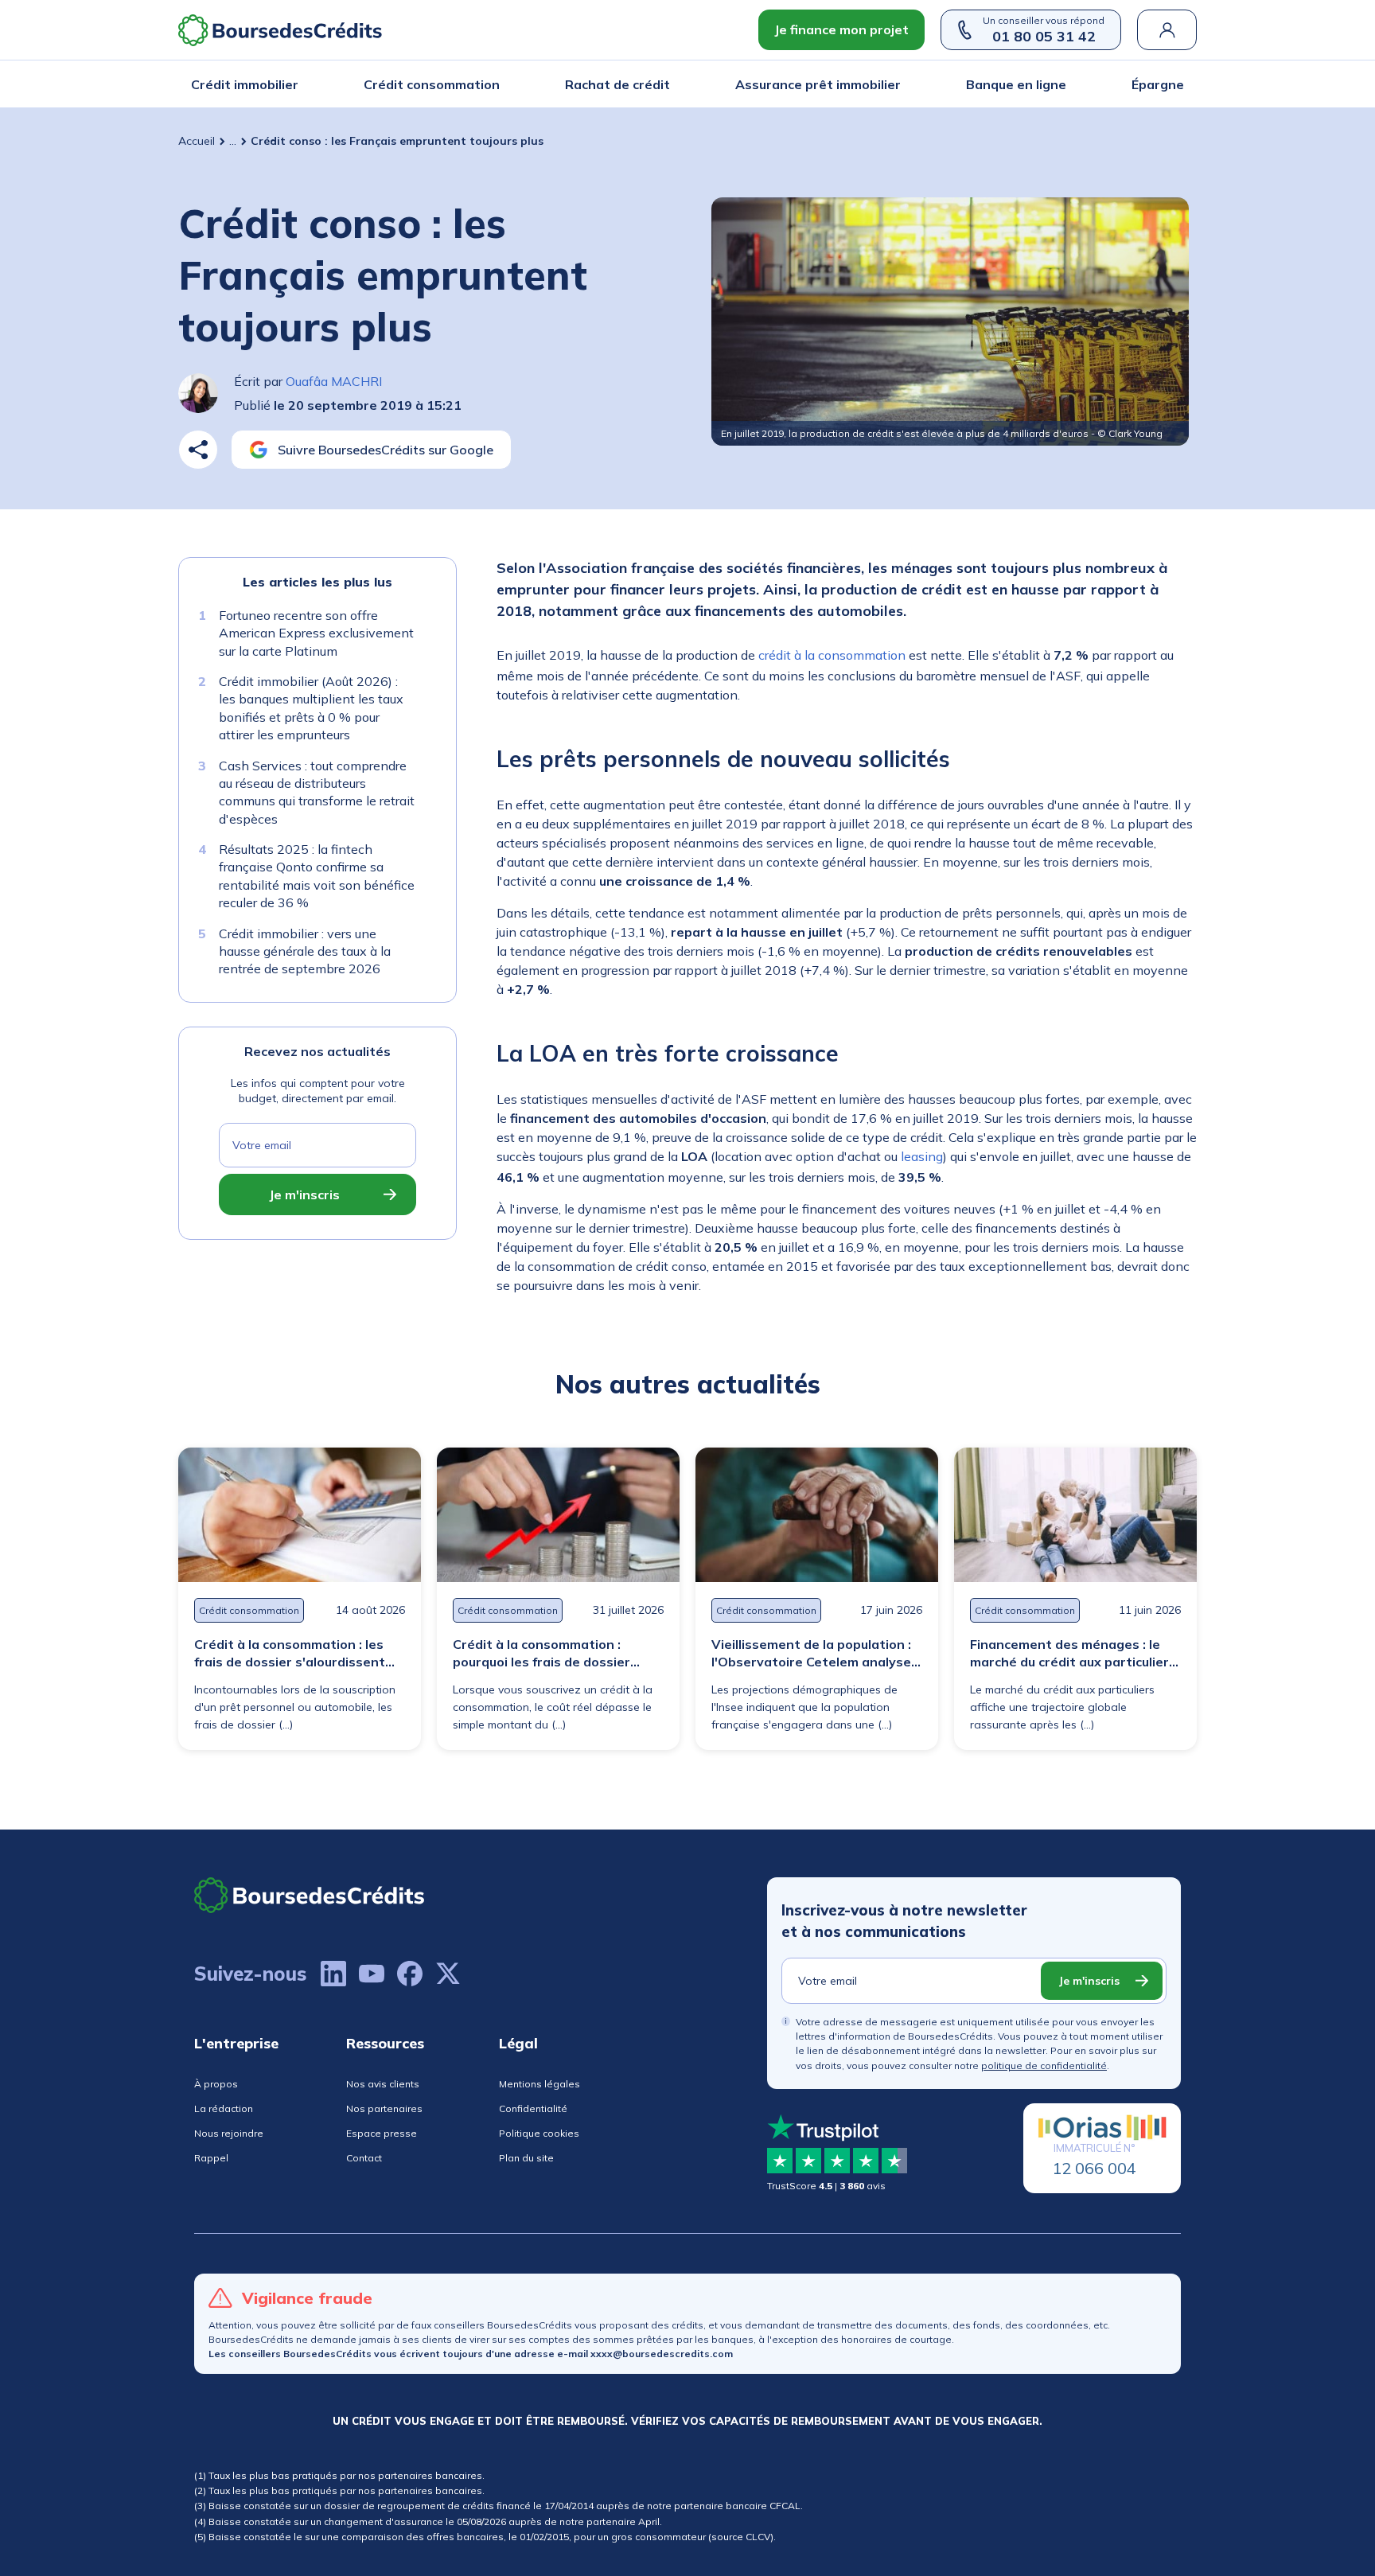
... (233, 141)
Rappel (211, 2158)
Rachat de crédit (617, 84)
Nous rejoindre (229, 2133)
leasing (922, 1156)
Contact (364, 2158)
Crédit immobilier (245, 84)
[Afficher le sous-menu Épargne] (1179, 84)
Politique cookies (539, 2133)
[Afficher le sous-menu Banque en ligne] (1061, 84)
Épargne (1158, 84)
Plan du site (526, 2158)
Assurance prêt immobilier (818, 84)
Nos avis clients (383, 2084)
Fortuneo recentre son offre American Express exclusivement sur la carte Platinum (316, 633)
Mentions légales (539, 2084)
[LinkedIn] (333, 1974)
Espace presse (382, 2133)
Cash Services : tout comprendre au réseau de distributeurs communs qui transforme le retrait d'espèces (317, 792)
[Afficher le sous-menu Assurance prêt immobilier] (896, 84)
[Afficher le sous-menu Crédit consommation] (495, 84)
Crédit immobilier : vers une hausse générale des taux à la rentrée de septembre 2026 (305, 951)
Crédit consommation (432, 84)
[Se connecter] (1167, 30)
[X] (448, 1974)
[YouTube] (372, 1974)
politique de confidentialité (1044, 2065)
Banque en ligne (1016, 84)
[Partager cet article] (198, 450)
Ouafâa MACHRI (334, 381)
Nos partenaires (384, 2108)
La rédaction (224, 2108)
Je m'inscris (304, 1194)
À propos (216, 2084)
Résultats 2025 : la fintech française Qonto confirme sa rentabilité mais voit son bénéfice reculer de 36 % (317, 876)
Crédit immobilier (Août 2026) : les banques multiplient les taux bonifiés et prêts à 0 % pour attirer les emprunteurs (311, 708)
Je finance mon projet (841, 29)
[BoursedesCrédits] (310, 1895)
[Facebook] (410, 1974)
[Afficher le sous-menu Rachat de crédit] (665, 84)
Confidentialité (533, 2108)
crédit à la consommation (832, 655)
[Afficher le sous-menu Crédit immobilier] (294, 84)
